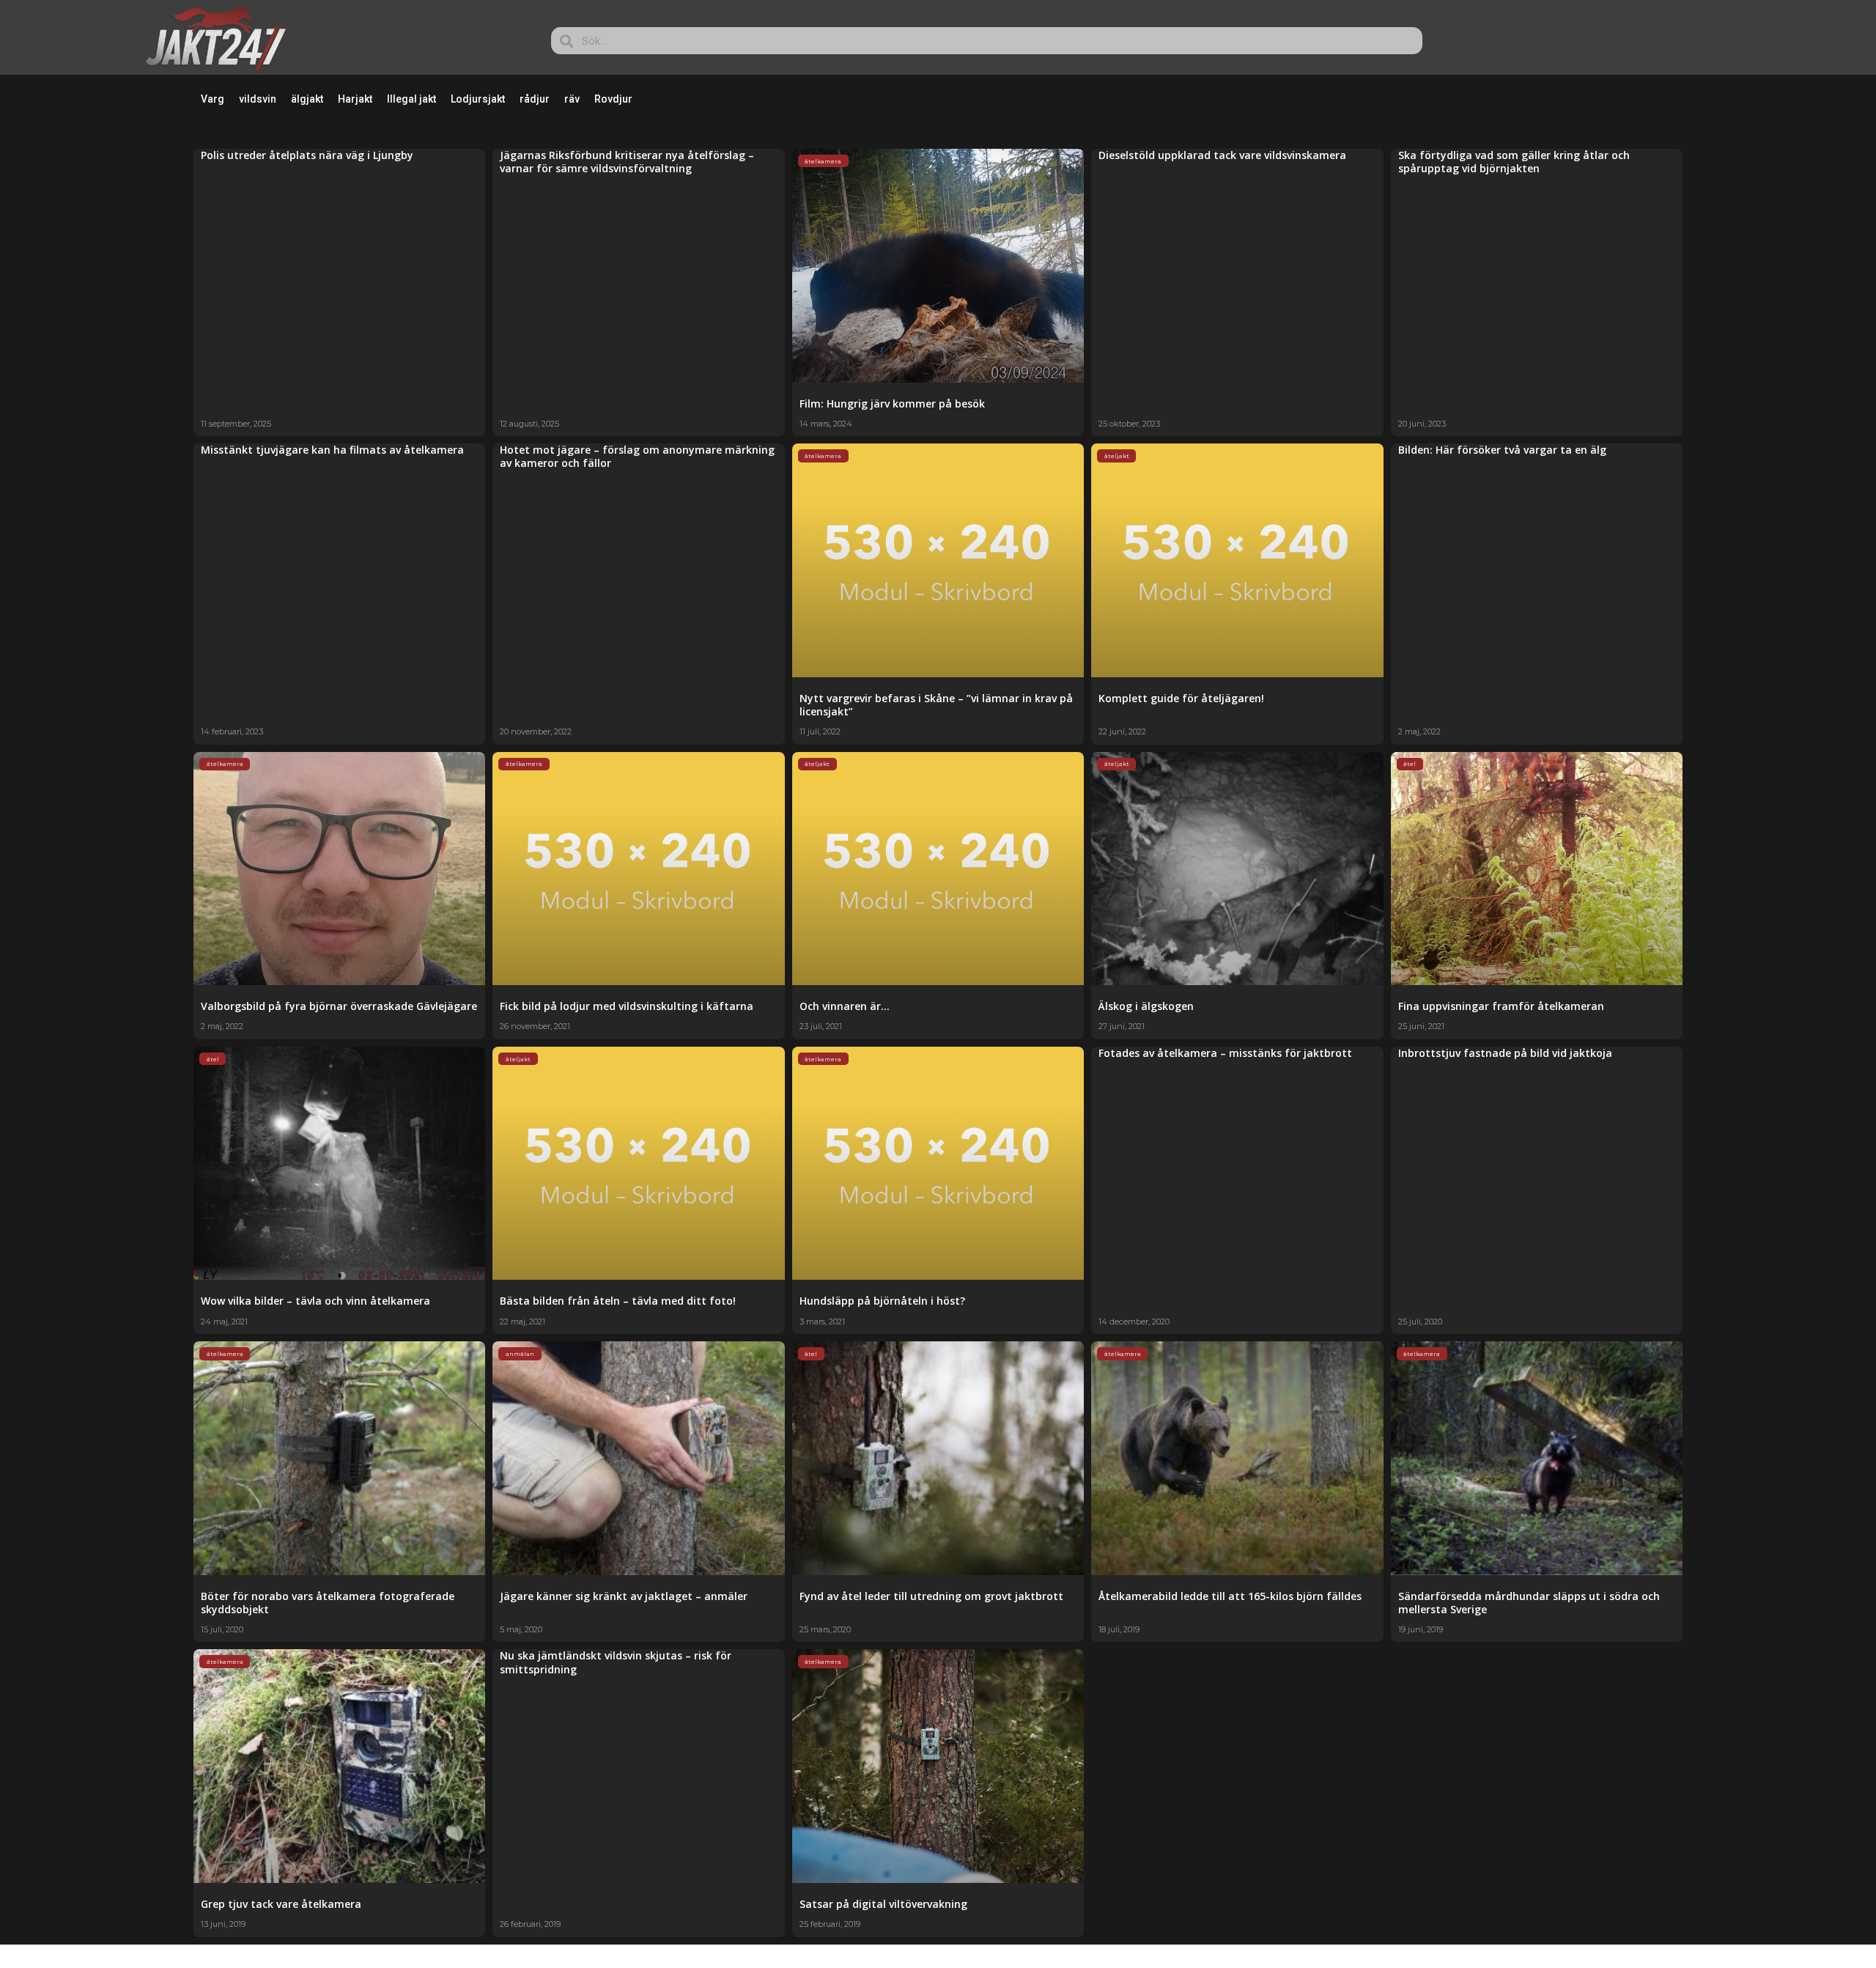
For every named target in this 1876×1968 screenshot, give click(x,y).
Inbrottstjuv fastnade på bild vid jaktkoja (1505, 1053)
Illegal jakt (411, 99)
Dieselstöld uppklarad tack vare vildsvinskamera (1222, 155)
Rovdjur (613, 99)
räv (572, 99)
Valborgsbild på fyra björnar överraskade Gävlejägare (339, 1006)
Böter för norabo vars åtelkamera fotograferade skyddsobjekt (328, 1603)
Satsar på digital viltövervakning (883, 1904)
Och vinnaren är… (845, 1006)
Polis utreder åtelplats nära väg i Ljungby (307, 155)
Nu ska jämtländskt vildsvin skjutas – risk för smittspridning (616, 1662)
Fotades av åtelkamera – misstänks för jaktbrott (1225, 1053)
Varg (213, 99)
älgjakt (307, 99)
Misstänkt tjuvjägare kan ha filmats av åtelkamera (332, 450)
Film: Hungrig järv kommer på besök (892, 403)
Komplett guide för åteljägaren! (1181, 698)
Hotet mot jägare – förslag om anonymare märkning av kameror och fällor (637, 456)
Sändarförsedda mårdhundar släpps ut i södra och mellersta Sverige (1529, 1603)
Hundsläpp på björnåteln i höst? (882, 1301)
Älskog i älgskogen (1146, 1006)
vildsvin (258, 99)
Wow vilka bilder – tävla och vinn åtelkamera (315, 1301)
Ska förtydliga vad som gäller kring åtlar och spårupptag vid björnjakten (1514, 162)
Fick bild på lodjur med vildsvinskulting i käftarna (627, 1006)
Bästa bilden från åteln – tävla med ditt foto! (618, 1301)
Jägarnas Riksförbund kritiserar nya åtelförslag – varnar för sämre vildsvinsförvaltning (627, 162)
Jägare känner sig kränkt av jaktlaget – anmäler (624, 1596)
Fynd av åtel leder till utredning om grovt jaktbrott (931, 1596)
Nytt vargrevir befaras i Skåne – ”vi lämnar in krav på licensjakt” (936, 705)
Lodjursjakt (478, 99)
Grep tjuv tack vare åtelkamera (281, 1904)
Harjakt (355, 99)
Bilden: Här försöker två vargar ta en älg (1502, 450)
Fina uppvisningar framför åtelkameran (1501, 1006)
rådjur (535, 99)
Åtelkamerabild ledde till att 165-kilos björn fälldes (1230, 1596)
